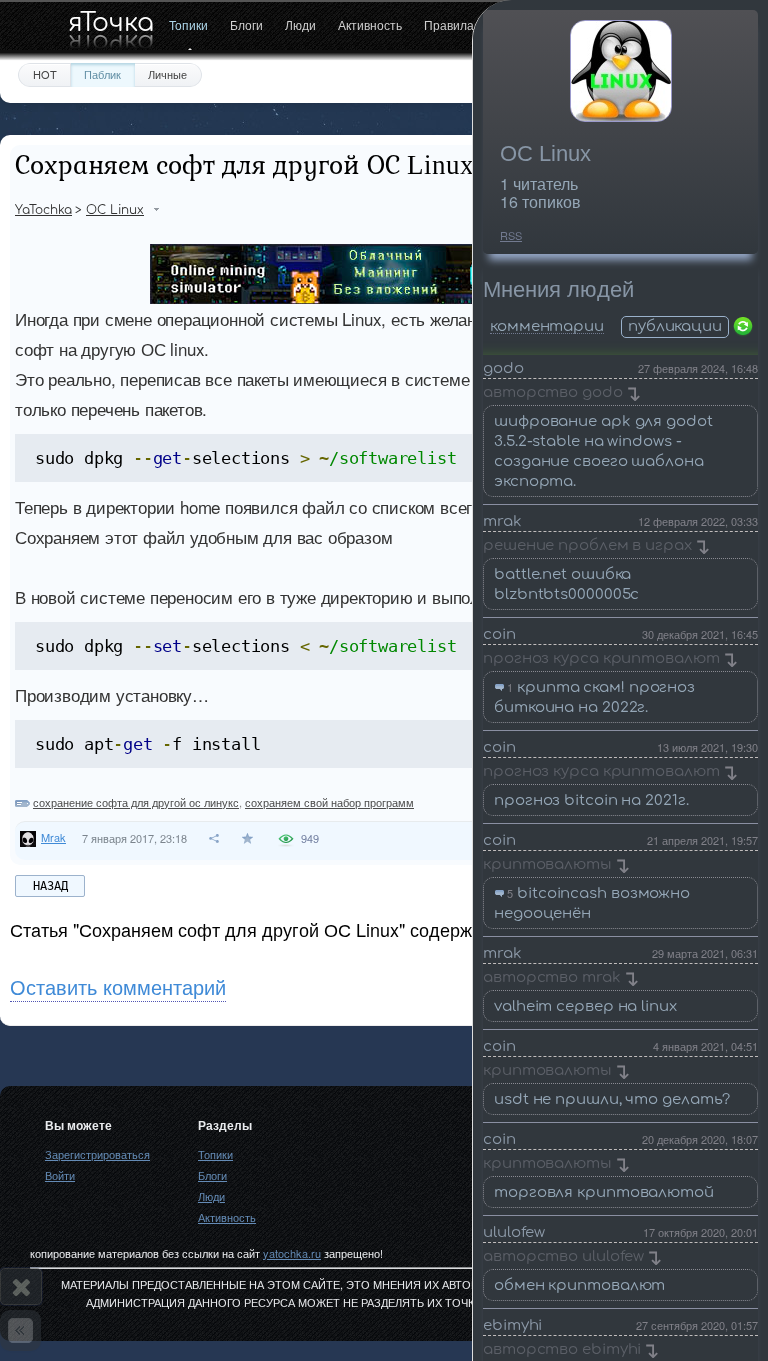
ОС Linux (545, 153)
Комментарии (547, 327)
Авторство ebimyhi (562, 1349)
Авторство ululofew (563, 1256)
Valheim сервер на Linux (585, 1006)
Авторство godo (553, 392)
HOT (45, 74)
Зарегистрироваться (97, 1154)
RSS (511, 235)
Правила (449, 24)
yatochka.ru (292, 1253)
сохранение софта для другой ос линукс (136, 802)
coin (499, 634)
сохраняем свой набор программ (329, 802)
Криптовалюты (547, 864)
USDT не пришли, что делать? (612, 1099)
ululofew (514, 1232)
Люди (300, 24)
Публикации (675, 326)
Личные (167, 74)
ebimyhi (512, 1325)
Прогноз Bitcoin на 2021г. (591, 800)
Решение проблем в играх (587, 545)
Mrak (502, 521)
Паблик (102, 74)
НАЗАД (50, 886)
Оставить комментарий (118, 986)
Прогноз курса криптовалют (601, 658)
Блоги (246, 24)
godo (503, 368)
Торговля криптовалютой (604, 1192)
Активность (370, 24)
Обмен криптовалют (579, 1285)
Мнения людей (558, 289)
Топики (188, 24)
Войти (60, 1175)
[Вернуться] (20, 1330)
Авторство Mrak (552, 977)
